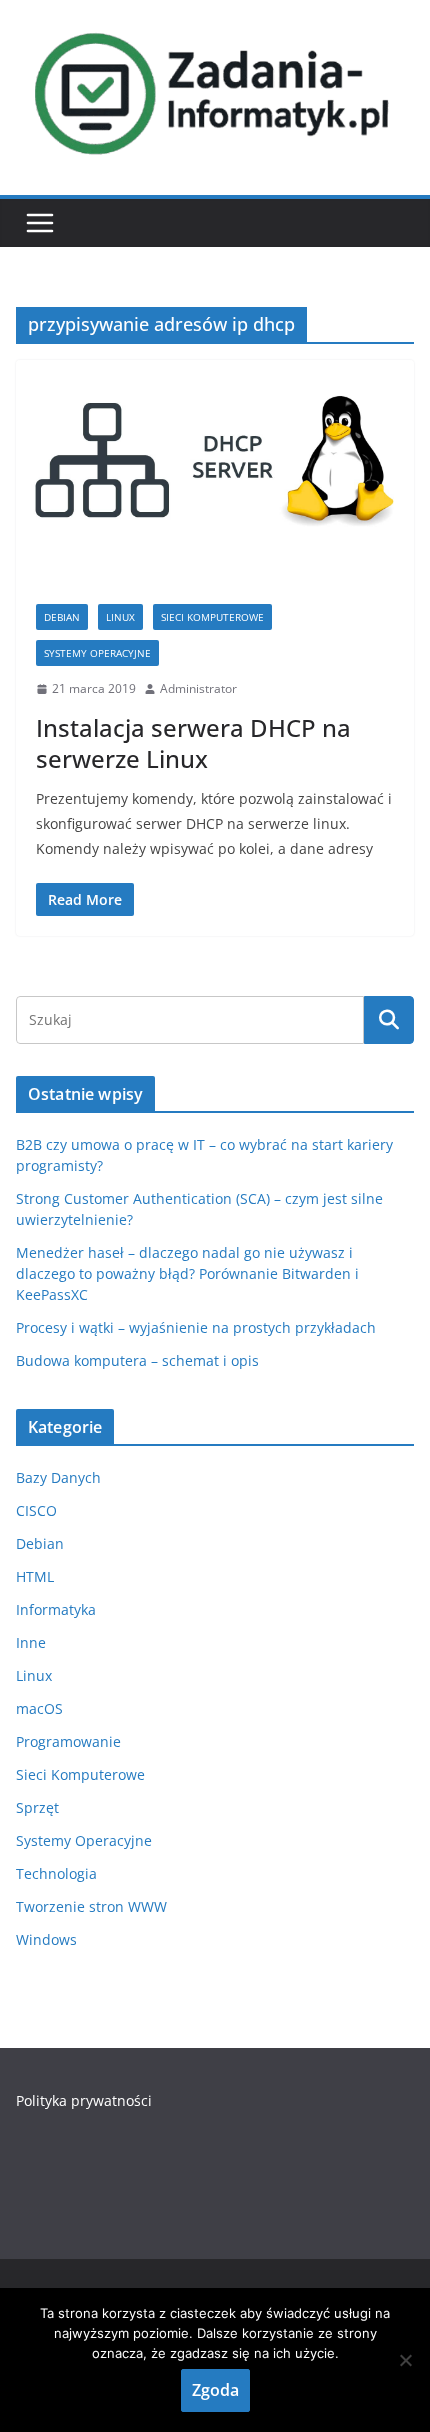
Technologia (56, 1873)
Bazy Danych (58, 1477)
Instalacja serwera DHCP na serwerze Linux (193, 743)
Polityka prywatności (84, 2100)
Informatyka (56, 1609)
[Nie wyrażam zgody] (405, 2360)
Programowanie (68, 1741)
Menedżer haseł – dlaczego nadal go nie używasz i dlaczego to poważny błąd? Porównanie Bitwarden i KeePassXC (187, 1273)
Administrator (198, 688)
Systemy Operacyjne (97, 653)
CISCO (36, 1510)
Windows (46, 1939)
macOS (39, 1708)
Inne (31, 1642)
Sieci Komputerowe (212, 617)
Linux (120, 617)
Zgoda (215, 2390)
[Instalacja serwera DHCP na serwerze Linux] (215, 472)
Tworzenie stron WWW (91, 1906)
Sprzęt (37, 1807)
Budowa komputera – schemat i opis (137, 1360)
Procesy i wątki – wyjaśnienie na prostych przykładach (196, 1327)
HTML (35, 1576)
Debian (62, 617)
